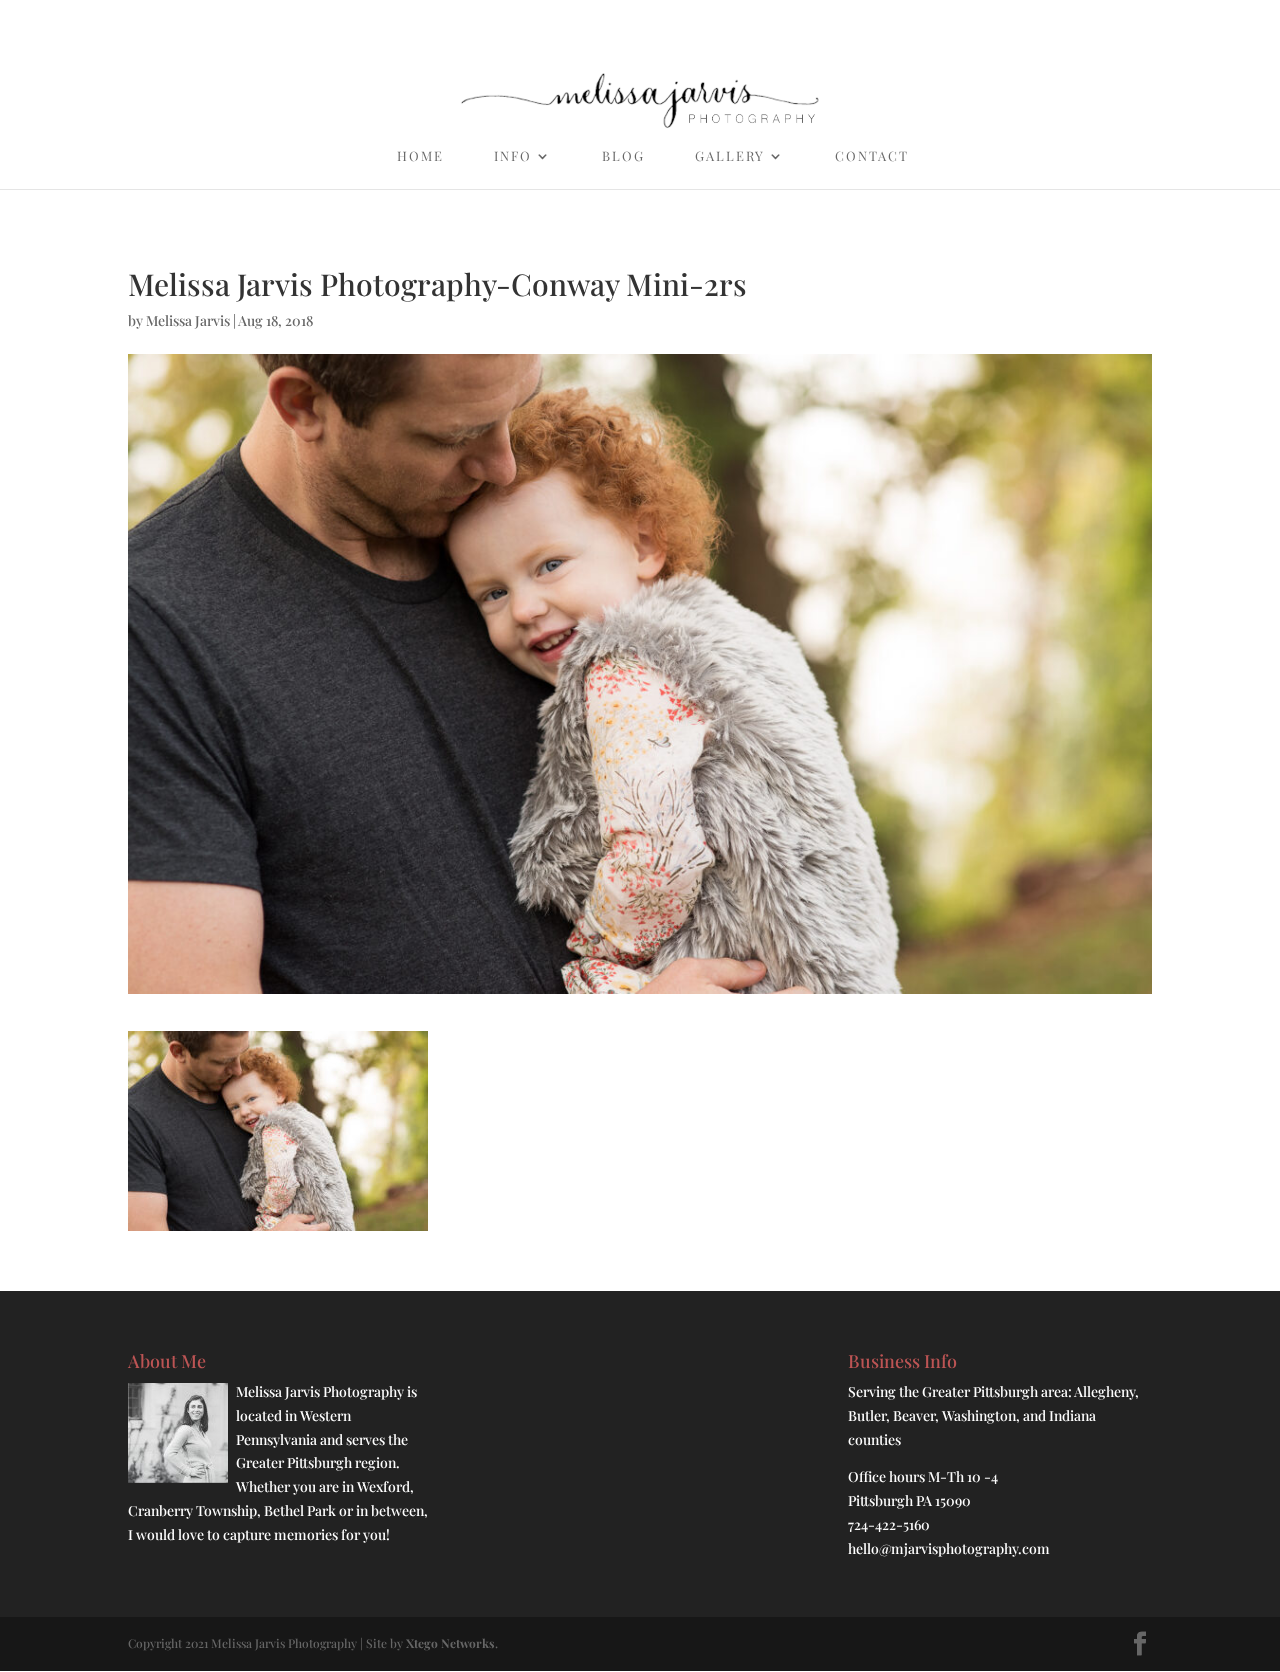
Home (420, 156)
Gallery (730, 156)
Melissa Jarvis (188, 320)
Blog (623, 156)
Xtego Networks (450, 1643)
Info (513, 156)
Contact (872, 156)
